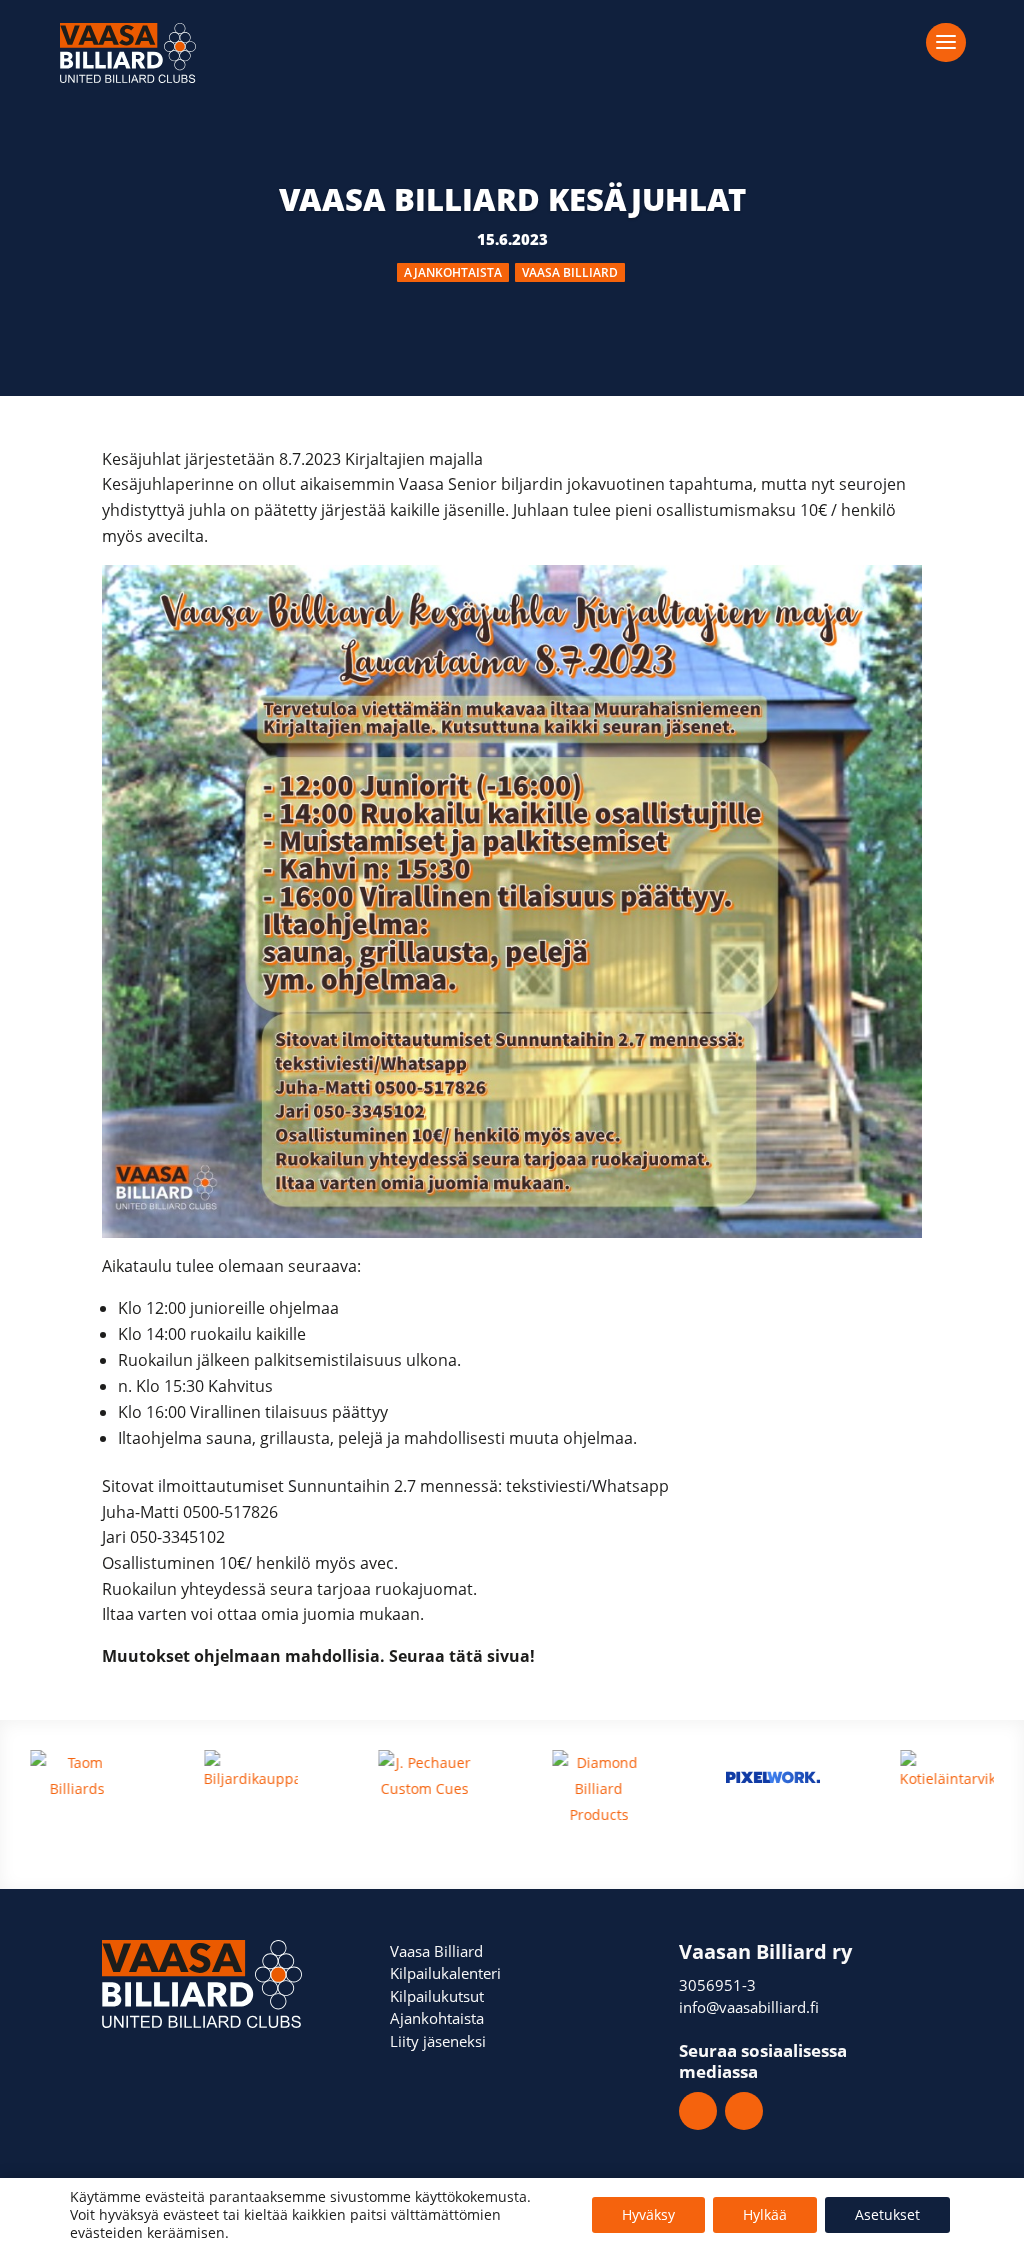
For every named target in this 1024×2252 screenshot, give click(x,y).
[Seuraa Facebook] (698, 2111)
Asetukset (887, 2214)
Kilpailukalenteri (445, 1973)
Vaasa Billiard (570, 272)
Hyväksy (648, 2214)
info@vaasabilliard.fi (749, 2007)
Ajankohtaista (453, 272)
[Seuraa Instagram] (744, 2111)
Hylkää (765, 2214)
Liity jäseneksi (438, 2041)
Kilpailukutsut (437, 1996)
